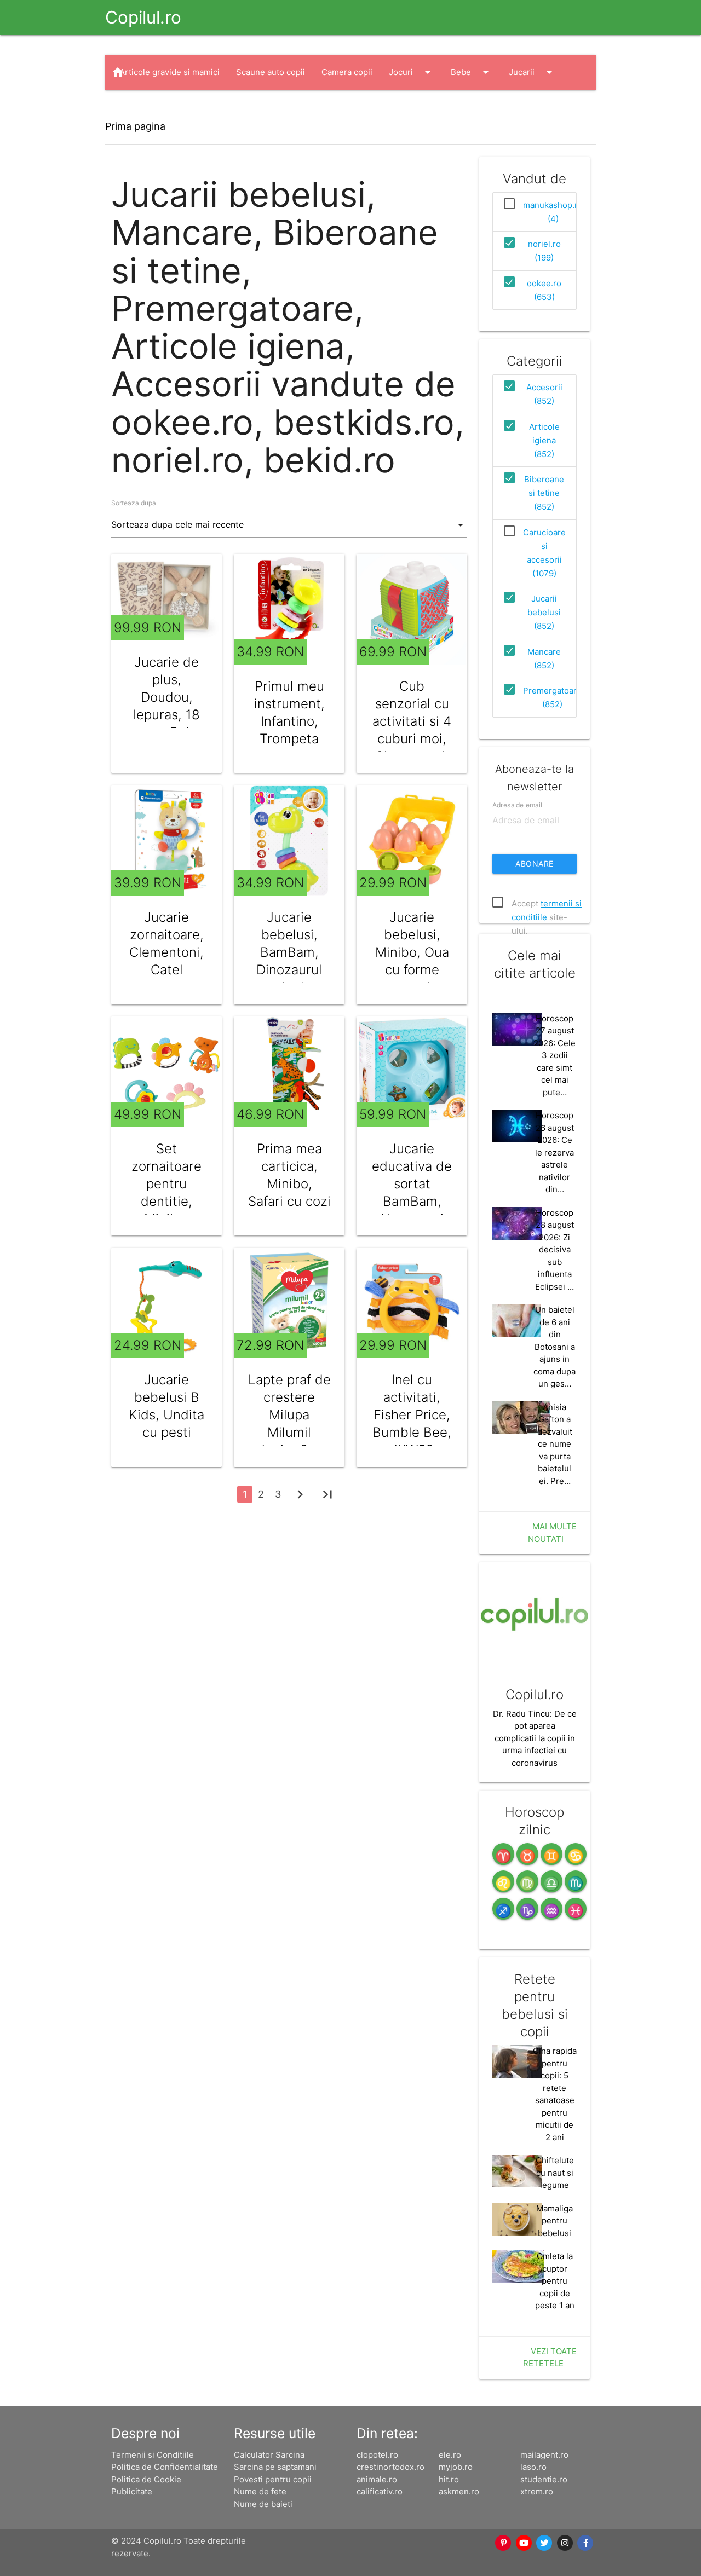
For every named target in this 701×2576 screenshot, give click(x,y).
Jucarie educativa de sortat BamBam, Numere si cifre (412, 1192)
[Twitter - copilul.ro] (545, 2543)
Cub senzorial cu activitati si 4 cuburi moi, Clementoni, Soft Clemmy (412, 730)
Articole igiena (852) (544, 440)
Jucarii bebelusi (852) (544, 612)
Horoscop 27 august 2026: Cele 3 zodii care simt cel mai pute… (555, 1055)
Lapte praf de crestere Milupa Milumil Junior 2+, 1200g (289, 1423)
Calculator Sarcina (269, 2455)
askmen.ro (459, 2491)
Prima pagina (135, 126)
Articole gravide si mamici (169, 72)
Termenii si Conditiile (153, 2455)
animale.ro (377, 2479)
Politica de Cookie (146, 2479)
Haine (141, 107)
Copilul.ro (143, 17)
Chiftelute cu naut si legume (555, 2173)
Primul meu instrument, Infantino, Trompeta (289, 712)
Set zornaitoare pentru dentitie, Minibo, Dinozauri (166, 1192)
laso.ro (533, 2467)
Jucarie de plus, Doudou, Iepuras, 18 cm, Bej (166, 697)
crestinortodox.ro (390, 2467)
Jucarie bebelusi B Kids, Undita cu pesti (166, 1406)
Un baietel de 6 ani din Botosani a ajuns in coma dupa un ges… (555, 1347)
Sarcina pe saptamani (275, 2467)
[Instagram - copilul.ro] (565, 2543)
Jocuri (412, 72)
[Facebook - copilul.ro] (586, 2543)
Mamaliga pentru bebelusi (555, 2221)
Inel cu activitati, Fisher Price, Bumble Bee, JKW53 (412, 1415)
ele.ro (450, 2455)
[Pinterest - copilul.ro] (504, 2543)
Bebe (472, 72)
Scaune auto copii (271, 72)
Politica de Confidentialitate (165, 2467)
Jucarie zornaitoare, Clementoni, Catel (166, 943)
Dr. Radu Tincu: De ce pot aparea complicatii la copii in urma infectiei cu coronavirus (535, 1738)
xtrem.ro (537, 2491)
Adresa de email (517, 804)
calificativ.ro (380, 2491)
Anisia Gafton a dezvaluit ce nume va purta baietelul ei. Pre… (555, 1444)
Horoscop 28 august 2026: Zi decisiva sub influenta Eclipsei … (555, 1250)
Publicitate (132, 2491)
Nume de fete (260, 2491)
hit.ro (449, 2479)
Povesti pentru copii (273, 2479)
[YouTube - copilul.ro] (524, 2543)
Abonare (535, 864)
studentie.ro (544, 2479)
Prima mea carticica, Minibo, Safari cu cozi (289, 1175)
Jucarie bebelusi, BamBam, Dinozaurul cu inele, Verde (289, 961)
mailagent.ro (544, 2455)
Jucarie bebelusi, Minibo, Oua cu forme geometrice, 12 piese (412, 961)
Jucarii (532, 72)
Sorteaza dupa (134, 503)
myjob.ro (456, 2467)
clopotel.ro (377, 2455)
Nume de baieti (263, 2504)
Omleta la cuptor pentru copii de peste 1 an (555, 2281)
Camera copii (347, 72)
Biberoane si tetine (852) (544, 493)
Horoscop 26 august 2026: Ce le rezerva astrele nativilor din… (555, 1152)
